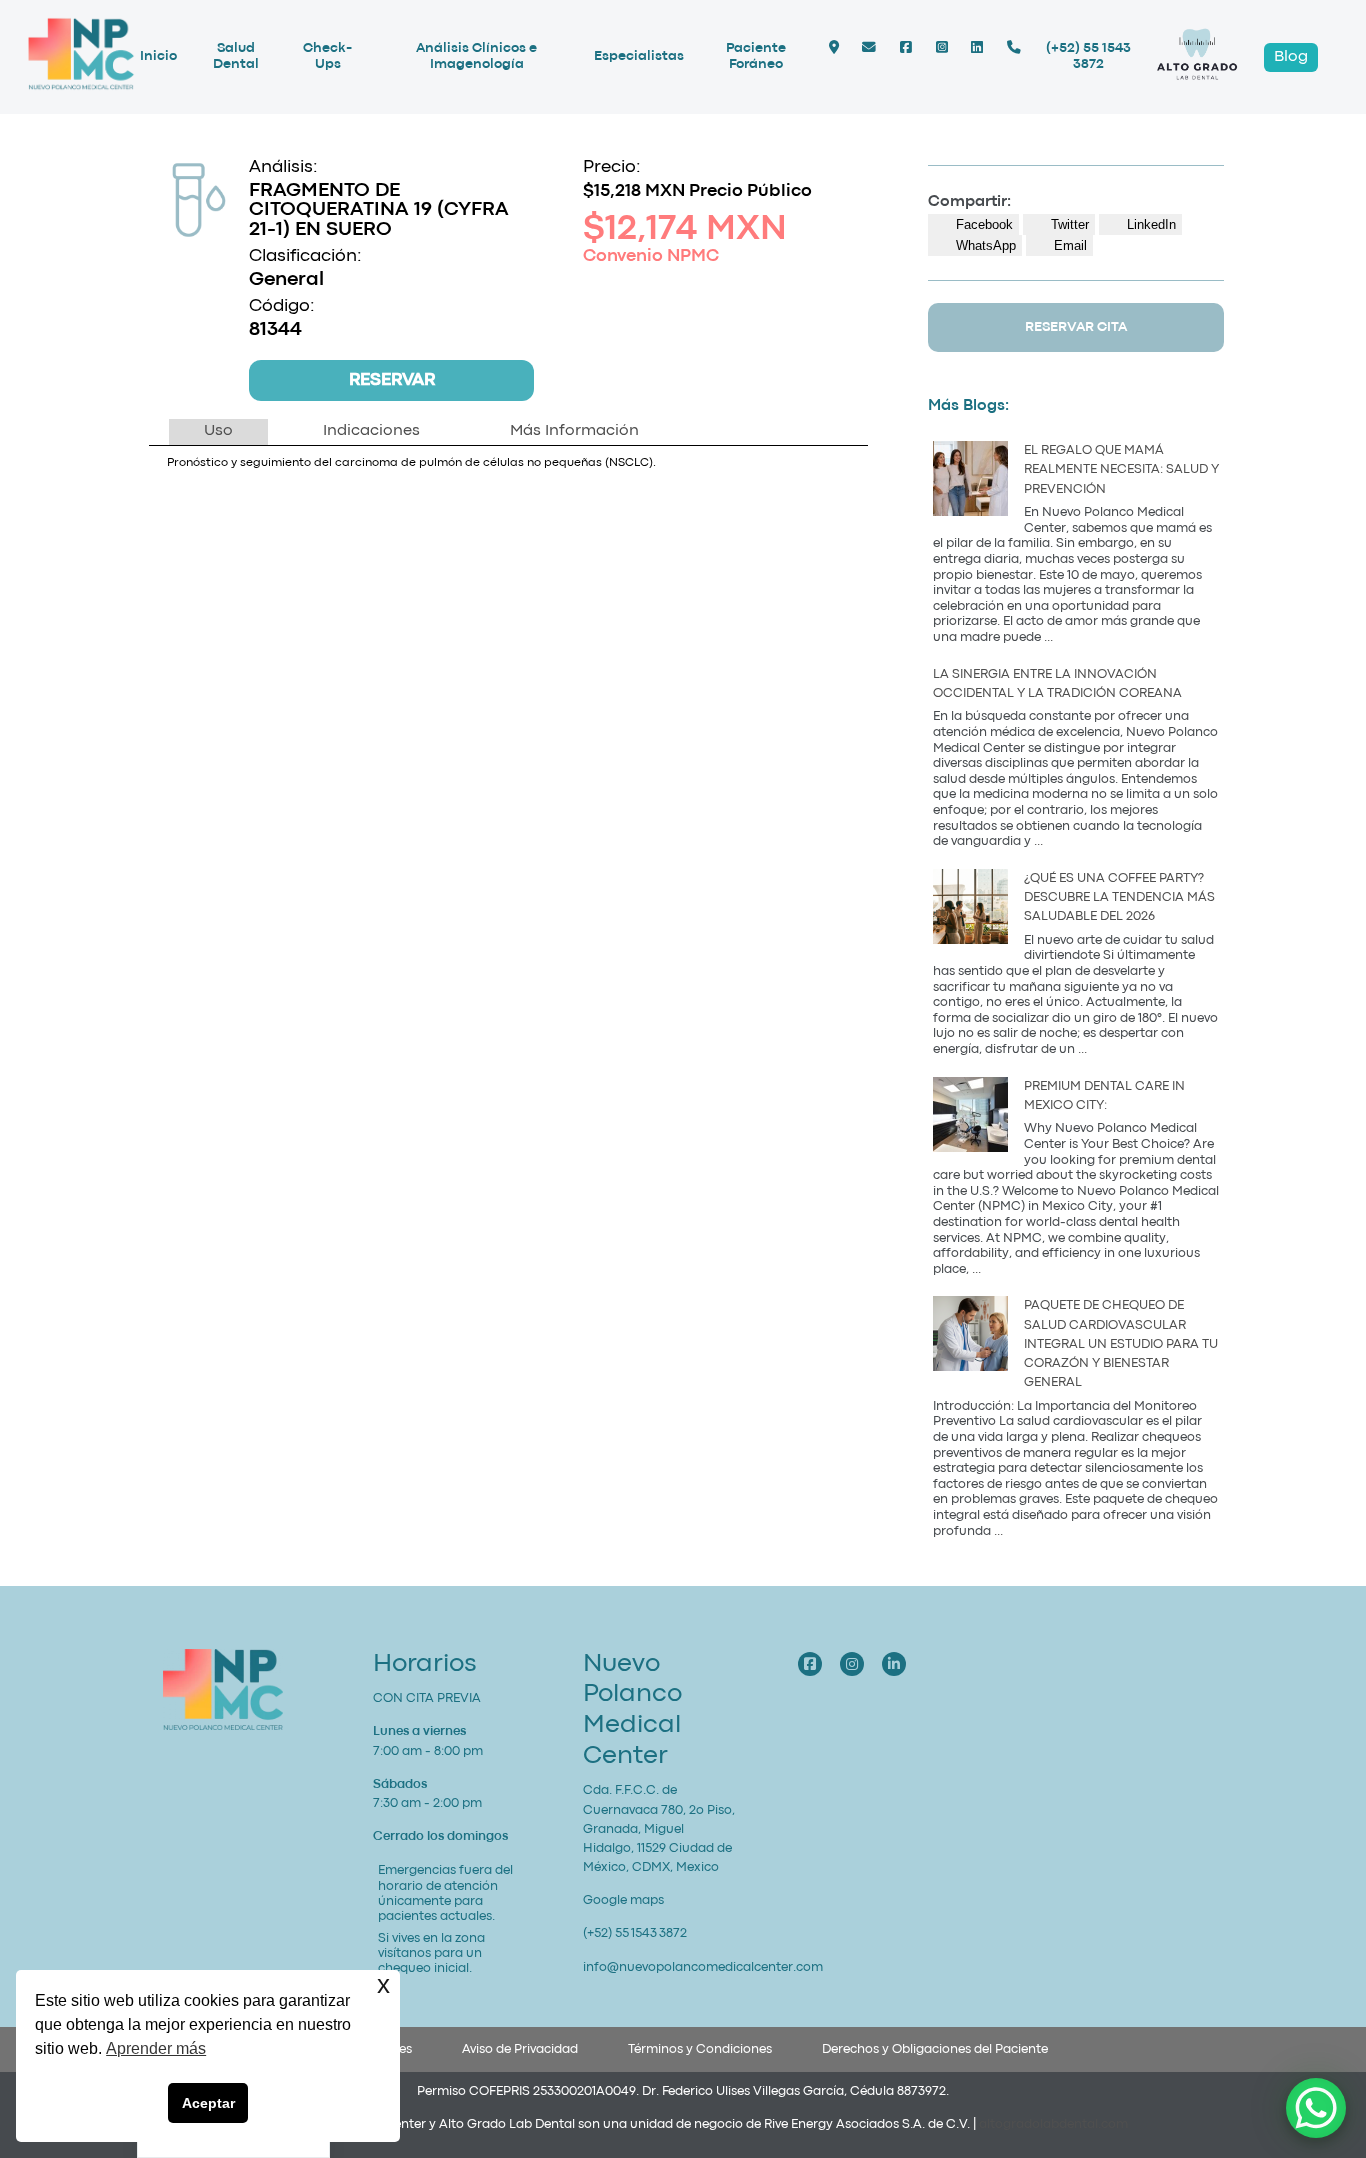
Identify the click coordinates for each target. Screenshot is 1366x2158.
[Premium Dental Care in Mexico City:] (970, 1117)
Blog (1291, 57)
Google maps (623, 1900)
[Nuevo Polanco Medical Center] (81, 88)
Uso (218, 431)
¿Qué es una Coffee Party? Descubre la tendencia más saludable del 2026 (1119, 897)
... (1048, 637)
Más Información (574, 431)
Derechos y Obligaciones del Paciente (935, 2049)
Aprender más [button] (156, 2048)
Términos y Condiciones (700, 2049)
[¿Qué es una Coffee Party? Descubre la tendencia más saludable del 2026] (970, 909)
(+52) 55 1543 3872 (1088, 56)
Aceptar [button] (208, 2103)
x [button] (383, 1984)
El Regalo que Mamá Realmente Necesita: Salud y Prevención (1121, 469)
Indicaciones (371, 431)
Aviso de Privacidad (520, 2049)
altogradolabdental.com (1053, 2124)
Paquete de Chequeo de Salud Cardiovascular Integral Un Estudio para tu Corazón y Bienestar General (1121, 1344)
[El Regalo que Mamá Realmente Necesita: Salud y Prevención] (970, 481)
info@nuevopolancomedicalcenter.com (703, 1967)
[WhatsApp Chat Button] (1316, 2108)
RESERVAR (392, 380)
